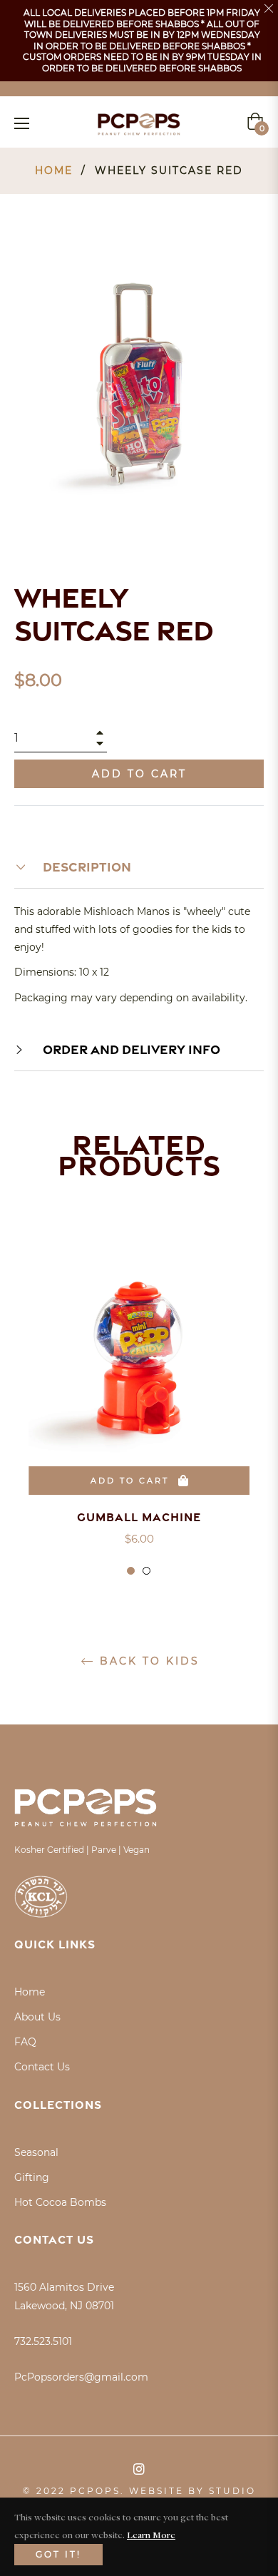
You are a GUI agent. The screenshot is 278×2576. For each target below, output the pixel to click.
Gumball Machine (139, 1517)
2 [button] (146, 1571)
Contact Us (42, 2067)
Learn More (151, 2535)
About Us (37, 2017)
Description (86, 867)
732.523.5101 (43, 2341)
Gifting (32, 2177)
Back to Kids (147, 1661)
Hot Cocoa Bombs (60, 2202)
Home (54, 170)
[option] (139, 1411)
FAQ (25, 2042)
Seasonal (36, 2152)
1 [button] (131, 1571)
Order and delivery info (130, 1049)
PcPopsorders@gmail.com (81, 2377)
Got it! (58, 2554)
